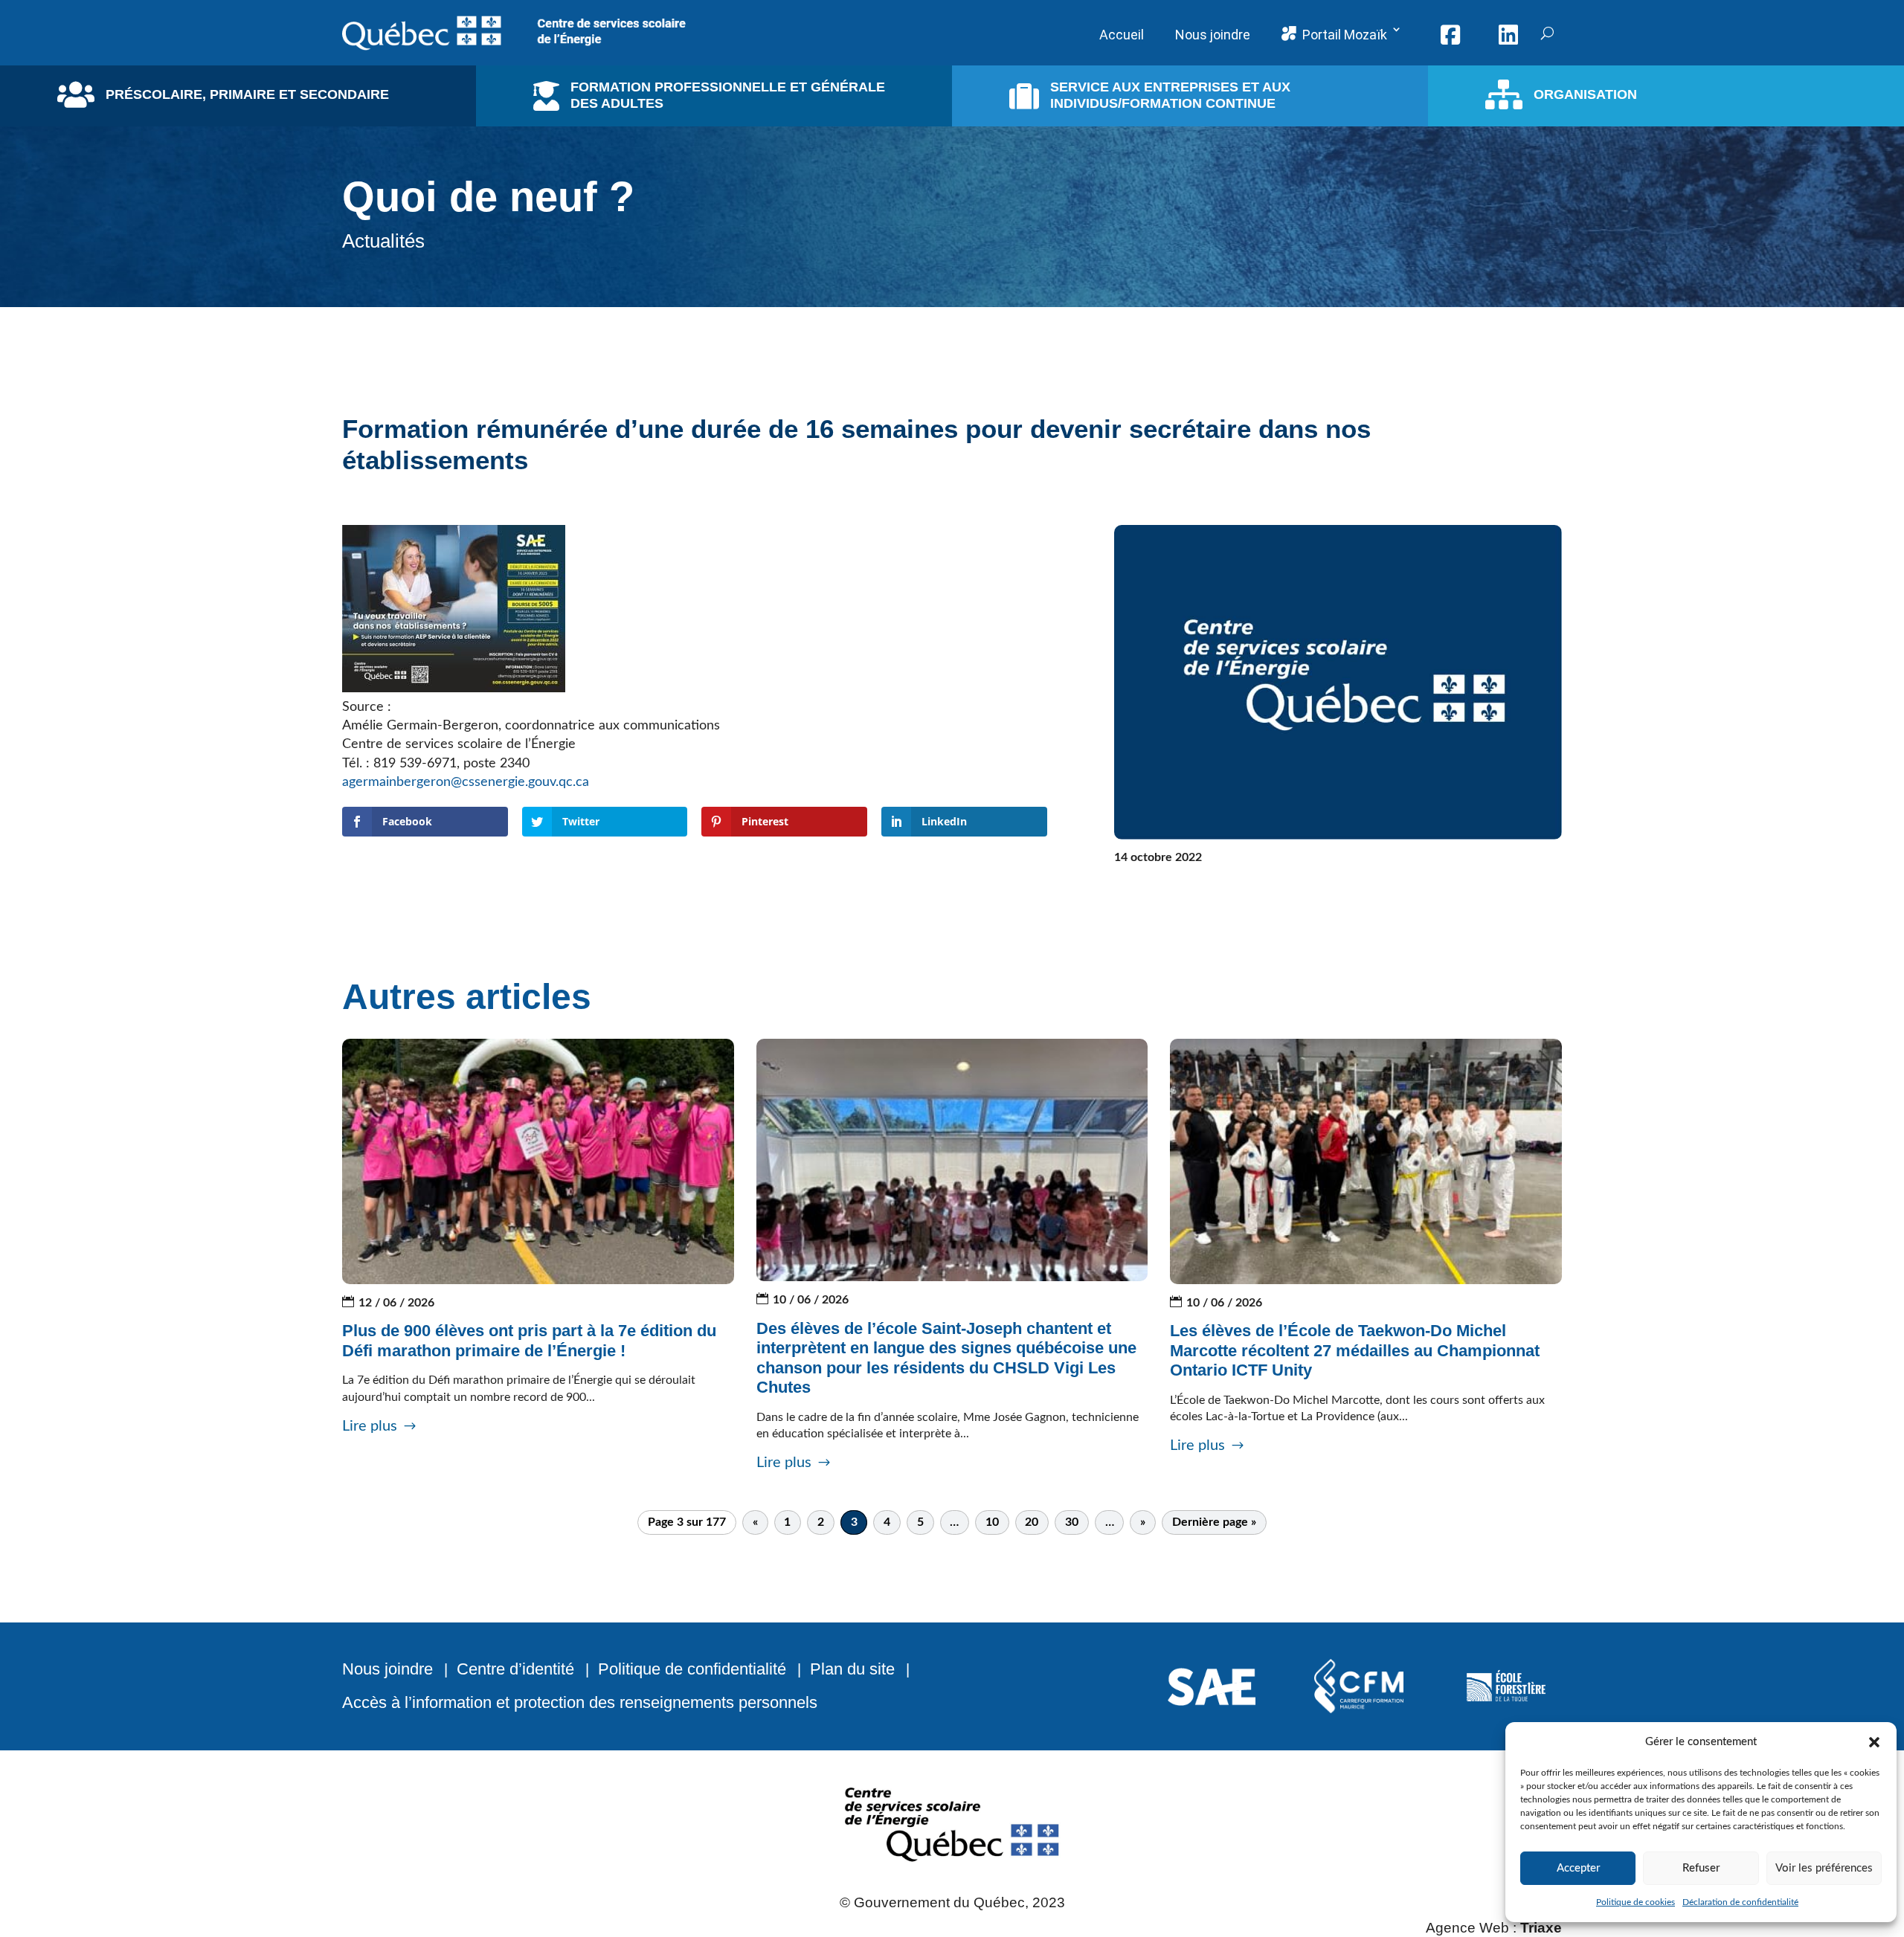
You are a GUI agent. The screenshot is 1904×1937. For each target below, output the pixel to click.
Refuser (1701, 1868)
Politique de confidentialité (692, 1669)
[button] (1874, 1742)
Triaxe (1541, 1928)
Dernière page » (1214, 1522)
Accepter (1578, 1868)
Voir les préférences (1824, 1868)
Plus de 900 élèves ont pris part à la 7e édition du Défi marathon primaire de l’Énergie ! (529, 1340)
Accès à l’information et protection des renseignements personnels (580, 1702)
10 (992, 1522)
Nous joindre (387, 1669)
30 (1072, 1522)
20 (1032, 1522)
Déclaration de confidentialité (1740, 1902)
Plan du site (852, 1669)
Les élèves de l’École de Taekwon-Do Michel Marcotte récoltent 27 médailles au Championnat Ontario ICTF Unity (1355, 1350)
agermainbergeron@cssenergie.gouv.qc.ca (466, 782)
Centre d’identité (515, 1669)
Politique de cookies (1636, 1902)
